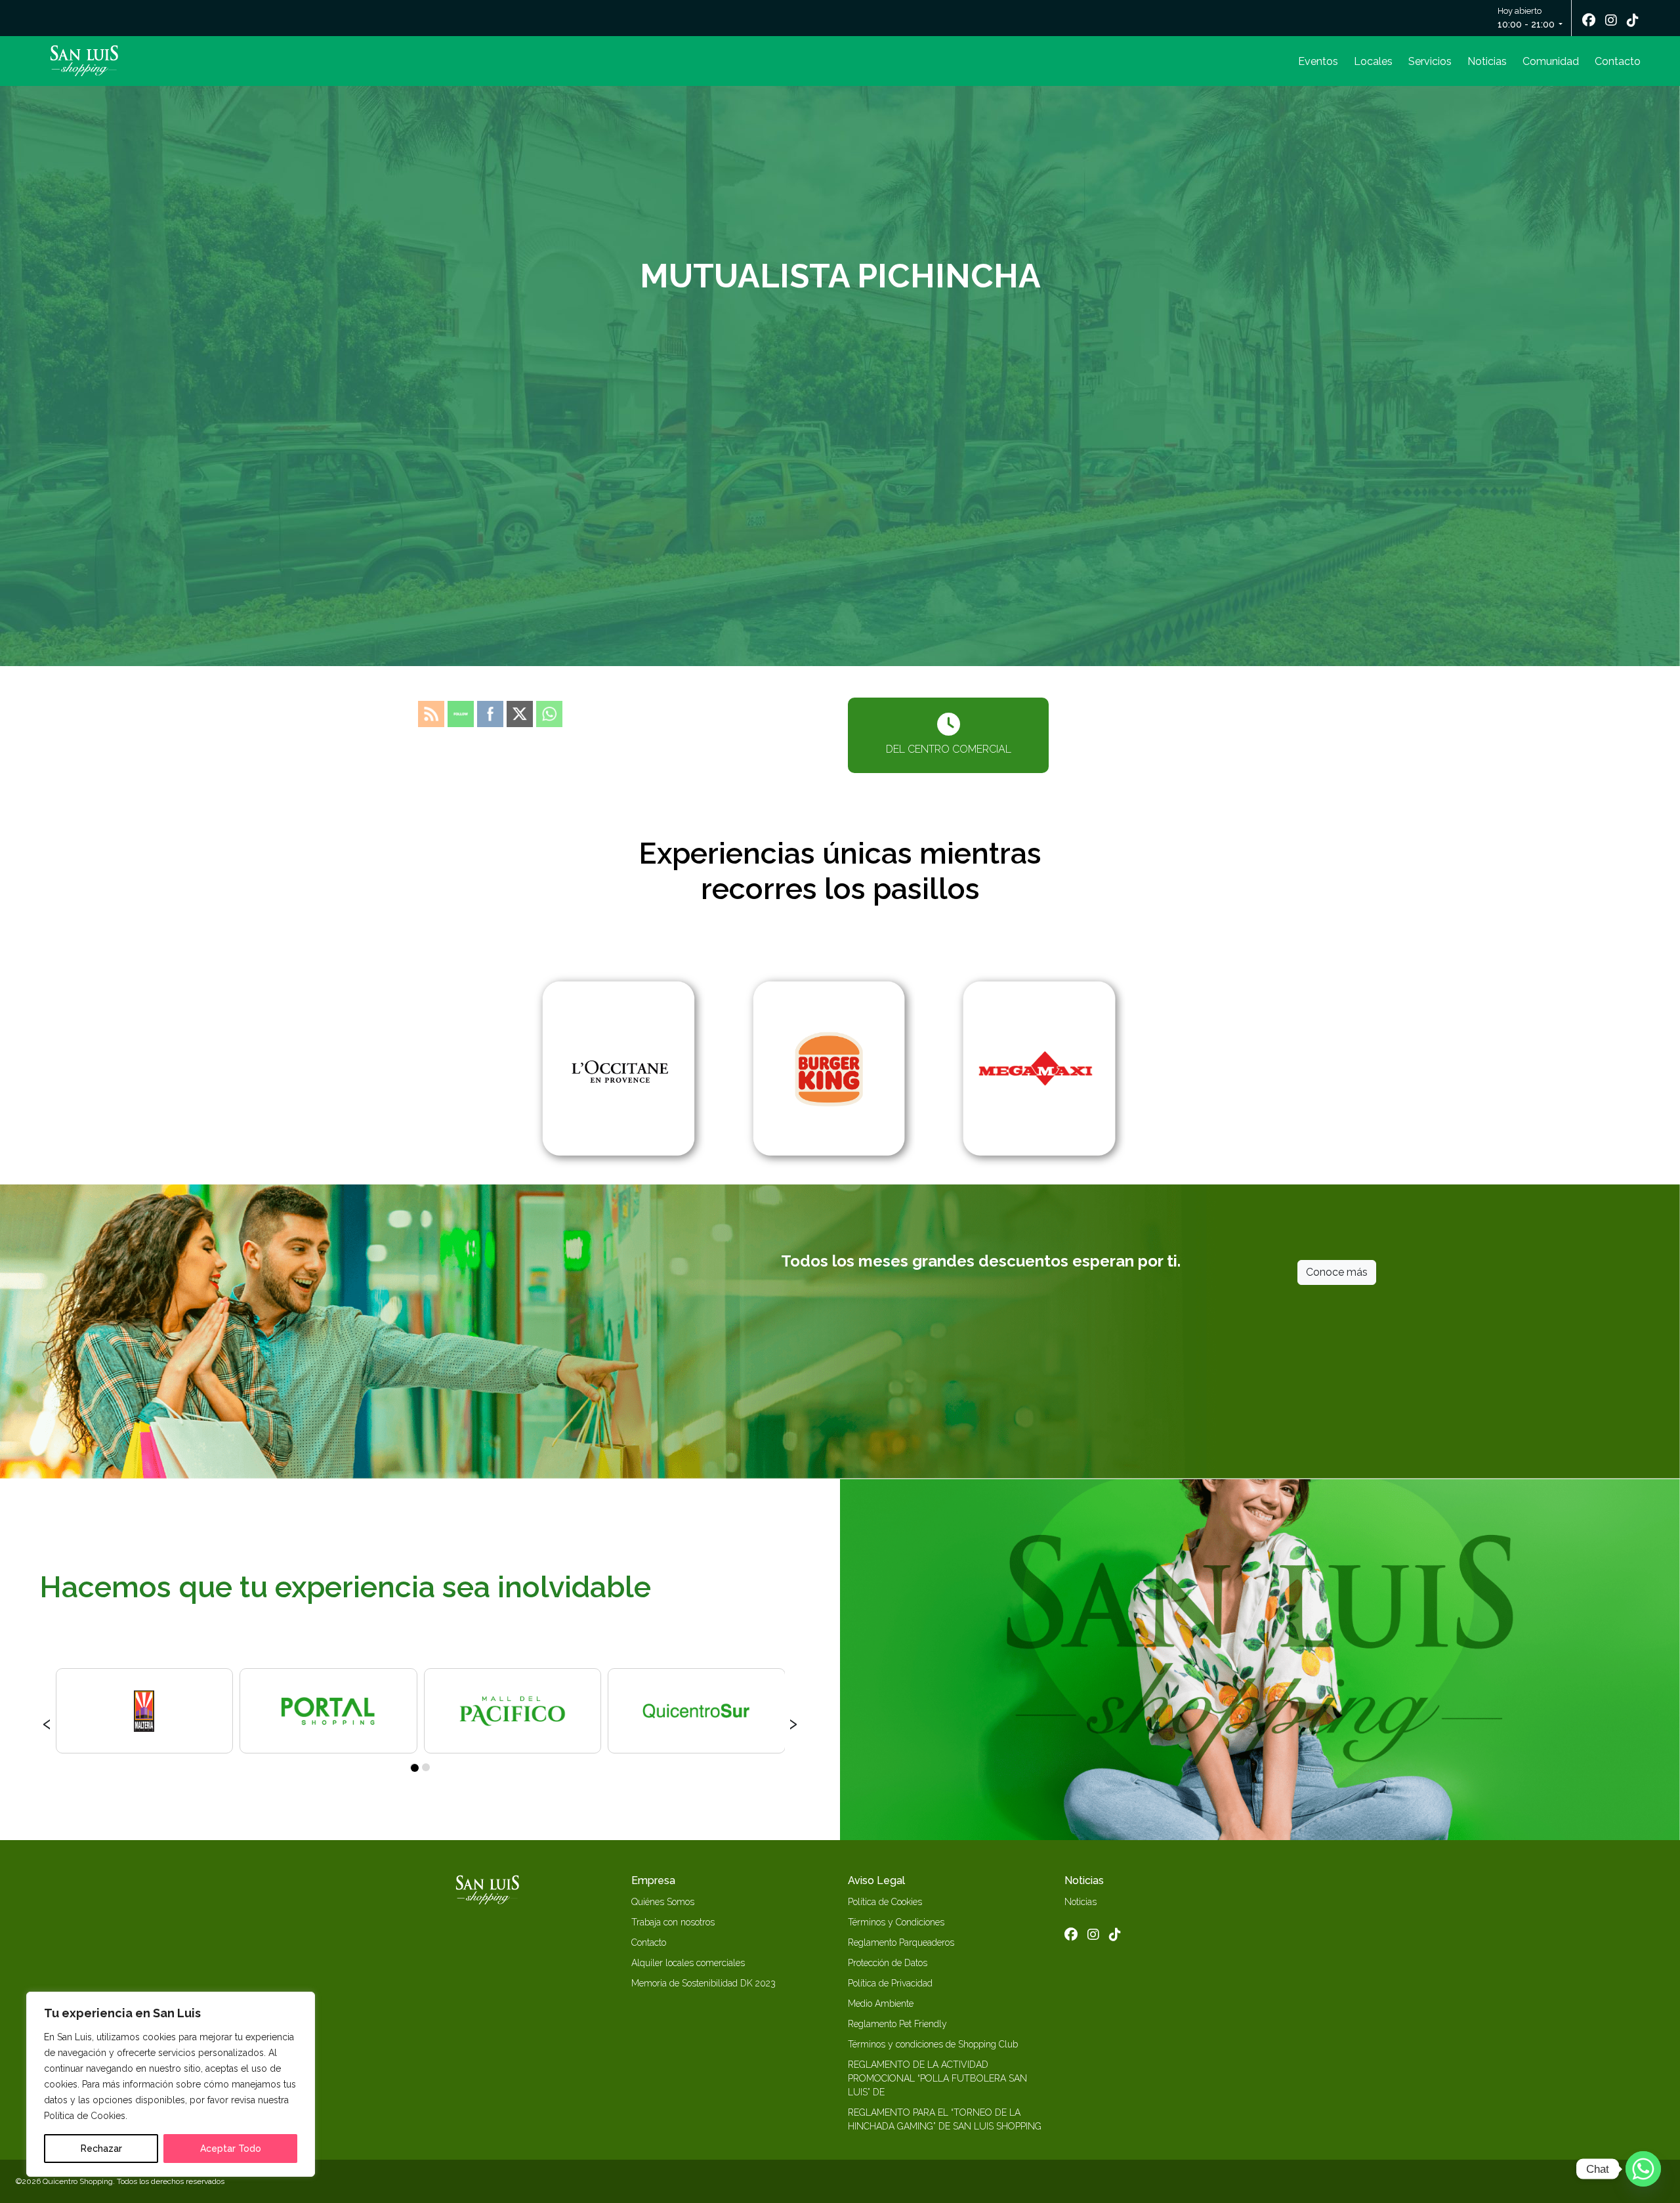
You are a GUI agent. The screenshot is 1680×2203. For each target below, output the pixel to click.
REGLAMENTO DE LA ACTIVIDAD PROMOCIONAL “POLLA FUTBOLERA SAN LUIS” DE (937, 2078)
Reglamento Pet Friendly (897, 2024)
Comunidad (1551, 61)
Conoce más (1337, 1272)
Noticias (1487, 61)
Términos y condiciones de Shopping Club (933, 2044)
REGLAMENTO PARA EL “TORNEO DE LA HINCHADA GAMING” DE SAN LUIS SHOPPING (945, 2119)
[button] (414, 1767)
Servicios (1430, 61)
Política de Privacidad (890, 1983)
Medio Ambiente (881, 2004)
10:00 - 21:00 (1526, 24)
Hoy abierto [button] (1526, 18)
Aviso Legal (876, 1880)
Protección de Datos (888, 1963)
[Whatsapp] (1643, 2169)
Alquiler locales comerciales (688, 1963)
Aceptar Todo (231, 2149)
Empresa (653, 1880)
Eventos (1318, 61)
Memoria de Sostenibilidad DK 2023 (703, 1983)
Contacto (1618, 61)
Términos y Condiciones (896, 1922)
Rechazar (101, 2149)
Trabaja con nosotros (673, 1922)
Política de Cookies (885, 1902)
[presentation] (47, 1722)
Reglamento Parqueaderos (901, 1942)
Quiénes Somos (663, 1902)
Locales (1373, 61)
